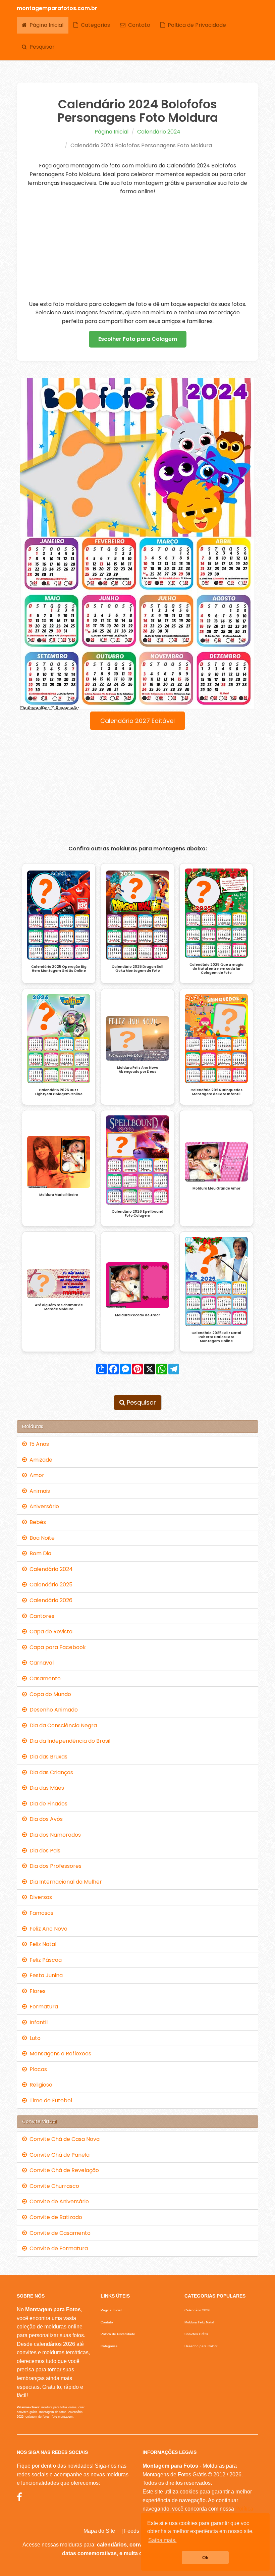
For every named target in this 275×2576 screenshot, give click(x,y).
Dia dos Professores (54, 1866)
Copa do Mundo (49, 1694)
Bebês (36, 1522)
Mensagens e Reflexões (59, 2054)
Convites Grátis (196, 2334)
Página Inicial (45, 25)
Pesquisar (41, 47)
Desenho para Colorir (201, 2346)
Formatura (42, 2007)
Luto (34, 2038)
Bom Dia (39, 1553)
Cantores (41, 1616)
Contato (138, 25)
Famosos (40, 1913)
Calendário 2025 (50, 1585)
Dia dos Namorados (54, 1835)
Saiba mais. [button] (162, 2540)
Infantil (37, 2022)
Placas (37, 2069)
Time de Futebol (49, 2100)
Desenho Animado (52, 1710)
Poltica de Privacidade (196, 25)
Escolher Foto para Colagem (138, 339)
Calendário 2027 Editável (137, 721)
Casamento (44, 1678)
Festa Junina (45, 1975)
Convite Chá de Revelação (63, 2170)
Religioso (40, 2085)
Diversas (39, 1897)
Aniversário (43, 1506)
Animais (38, 1491)
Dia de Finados (47, 1804)
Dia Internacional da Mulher (64, 1882)
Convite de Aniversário (58, 2201)
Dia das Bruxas (47, 1757)
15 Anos (38, 1444)
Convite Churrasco (53, 2186)
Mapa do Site (99, 2531)
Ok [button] (205, 2558)
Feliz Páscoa (44, 1960)
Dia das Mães (45, 1788)
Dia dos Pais (44, 1851)
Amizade (40, 1460)
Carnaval (40, 1663)
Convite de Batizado (54, 2217)
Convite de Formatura (57, 2248)
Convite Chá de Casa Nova (63, 2139)
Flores (36, 1991)
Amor (36, 1475)
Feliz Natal (42, 1944)
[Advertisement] (137, 248)
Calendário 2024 (159, 132)
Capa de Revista (50, 1632)
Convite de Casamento (59, 2233)
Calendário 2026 (50, 1600)
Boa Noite (41, 1538)
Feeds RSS (138, 2531)
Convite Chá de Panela (58, 2155)
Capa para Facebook (56, 1647)
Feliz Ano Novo (47, 1929)
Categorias (94, 25)
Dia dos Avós (45, 1819)
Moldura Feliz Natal (199, 2322)
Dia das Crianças (50, 1772)
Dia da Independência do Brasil (69, 1741)
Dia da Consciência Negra (62, 1725)
